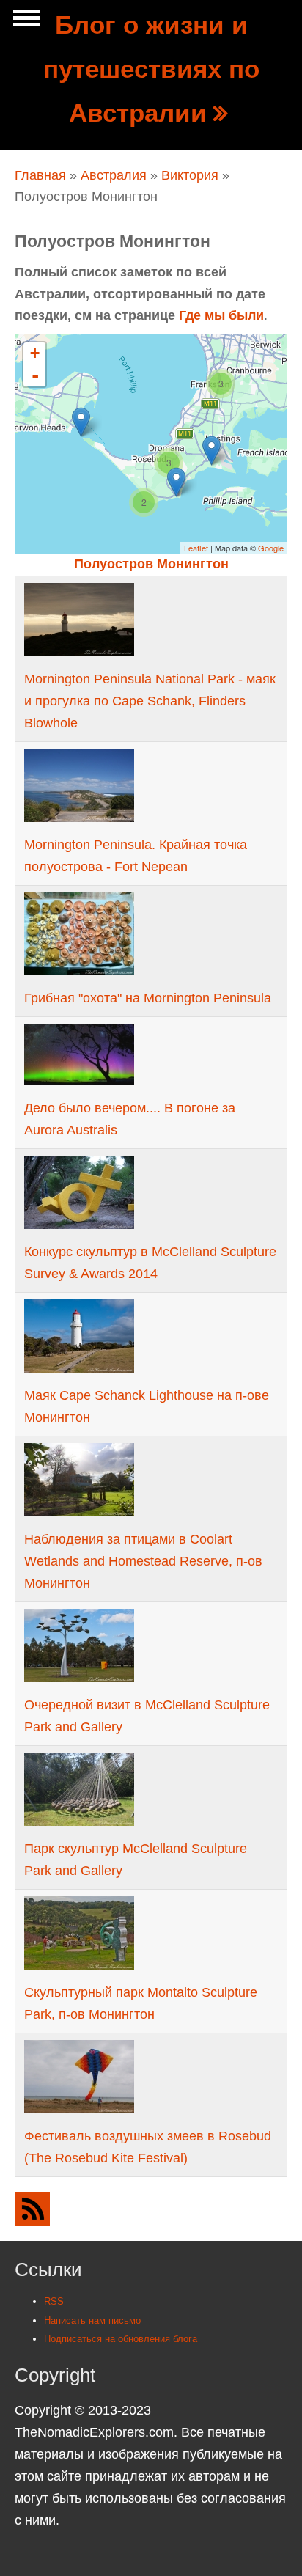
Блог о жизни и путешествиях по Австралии (151, 69)
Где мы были (221, 315)
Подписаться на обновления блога (121, 2339)
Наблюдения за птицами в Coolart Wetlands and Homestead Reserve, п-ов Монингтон (143, 1561)
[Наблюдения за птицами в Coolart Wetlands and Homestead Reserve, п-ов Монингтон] (211, 451)
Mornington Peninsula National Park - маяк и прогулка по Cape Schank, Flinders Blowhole (150, 701)
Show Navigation (24, 22)
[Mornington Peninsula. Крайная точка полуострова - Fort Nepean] (81, 422)
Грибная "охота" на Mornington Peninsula (148, 998)
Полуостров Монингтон (151, 564)
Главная (40, 175)
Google (271, 548)
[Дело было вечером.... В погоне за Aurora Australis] (176, 482)
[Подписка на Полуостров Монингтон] (151, 2209)
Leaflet (196, 548)
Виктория (190, 175)
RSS (54, 2301)
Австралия (114, 175)
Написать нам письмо (92, 2320)
